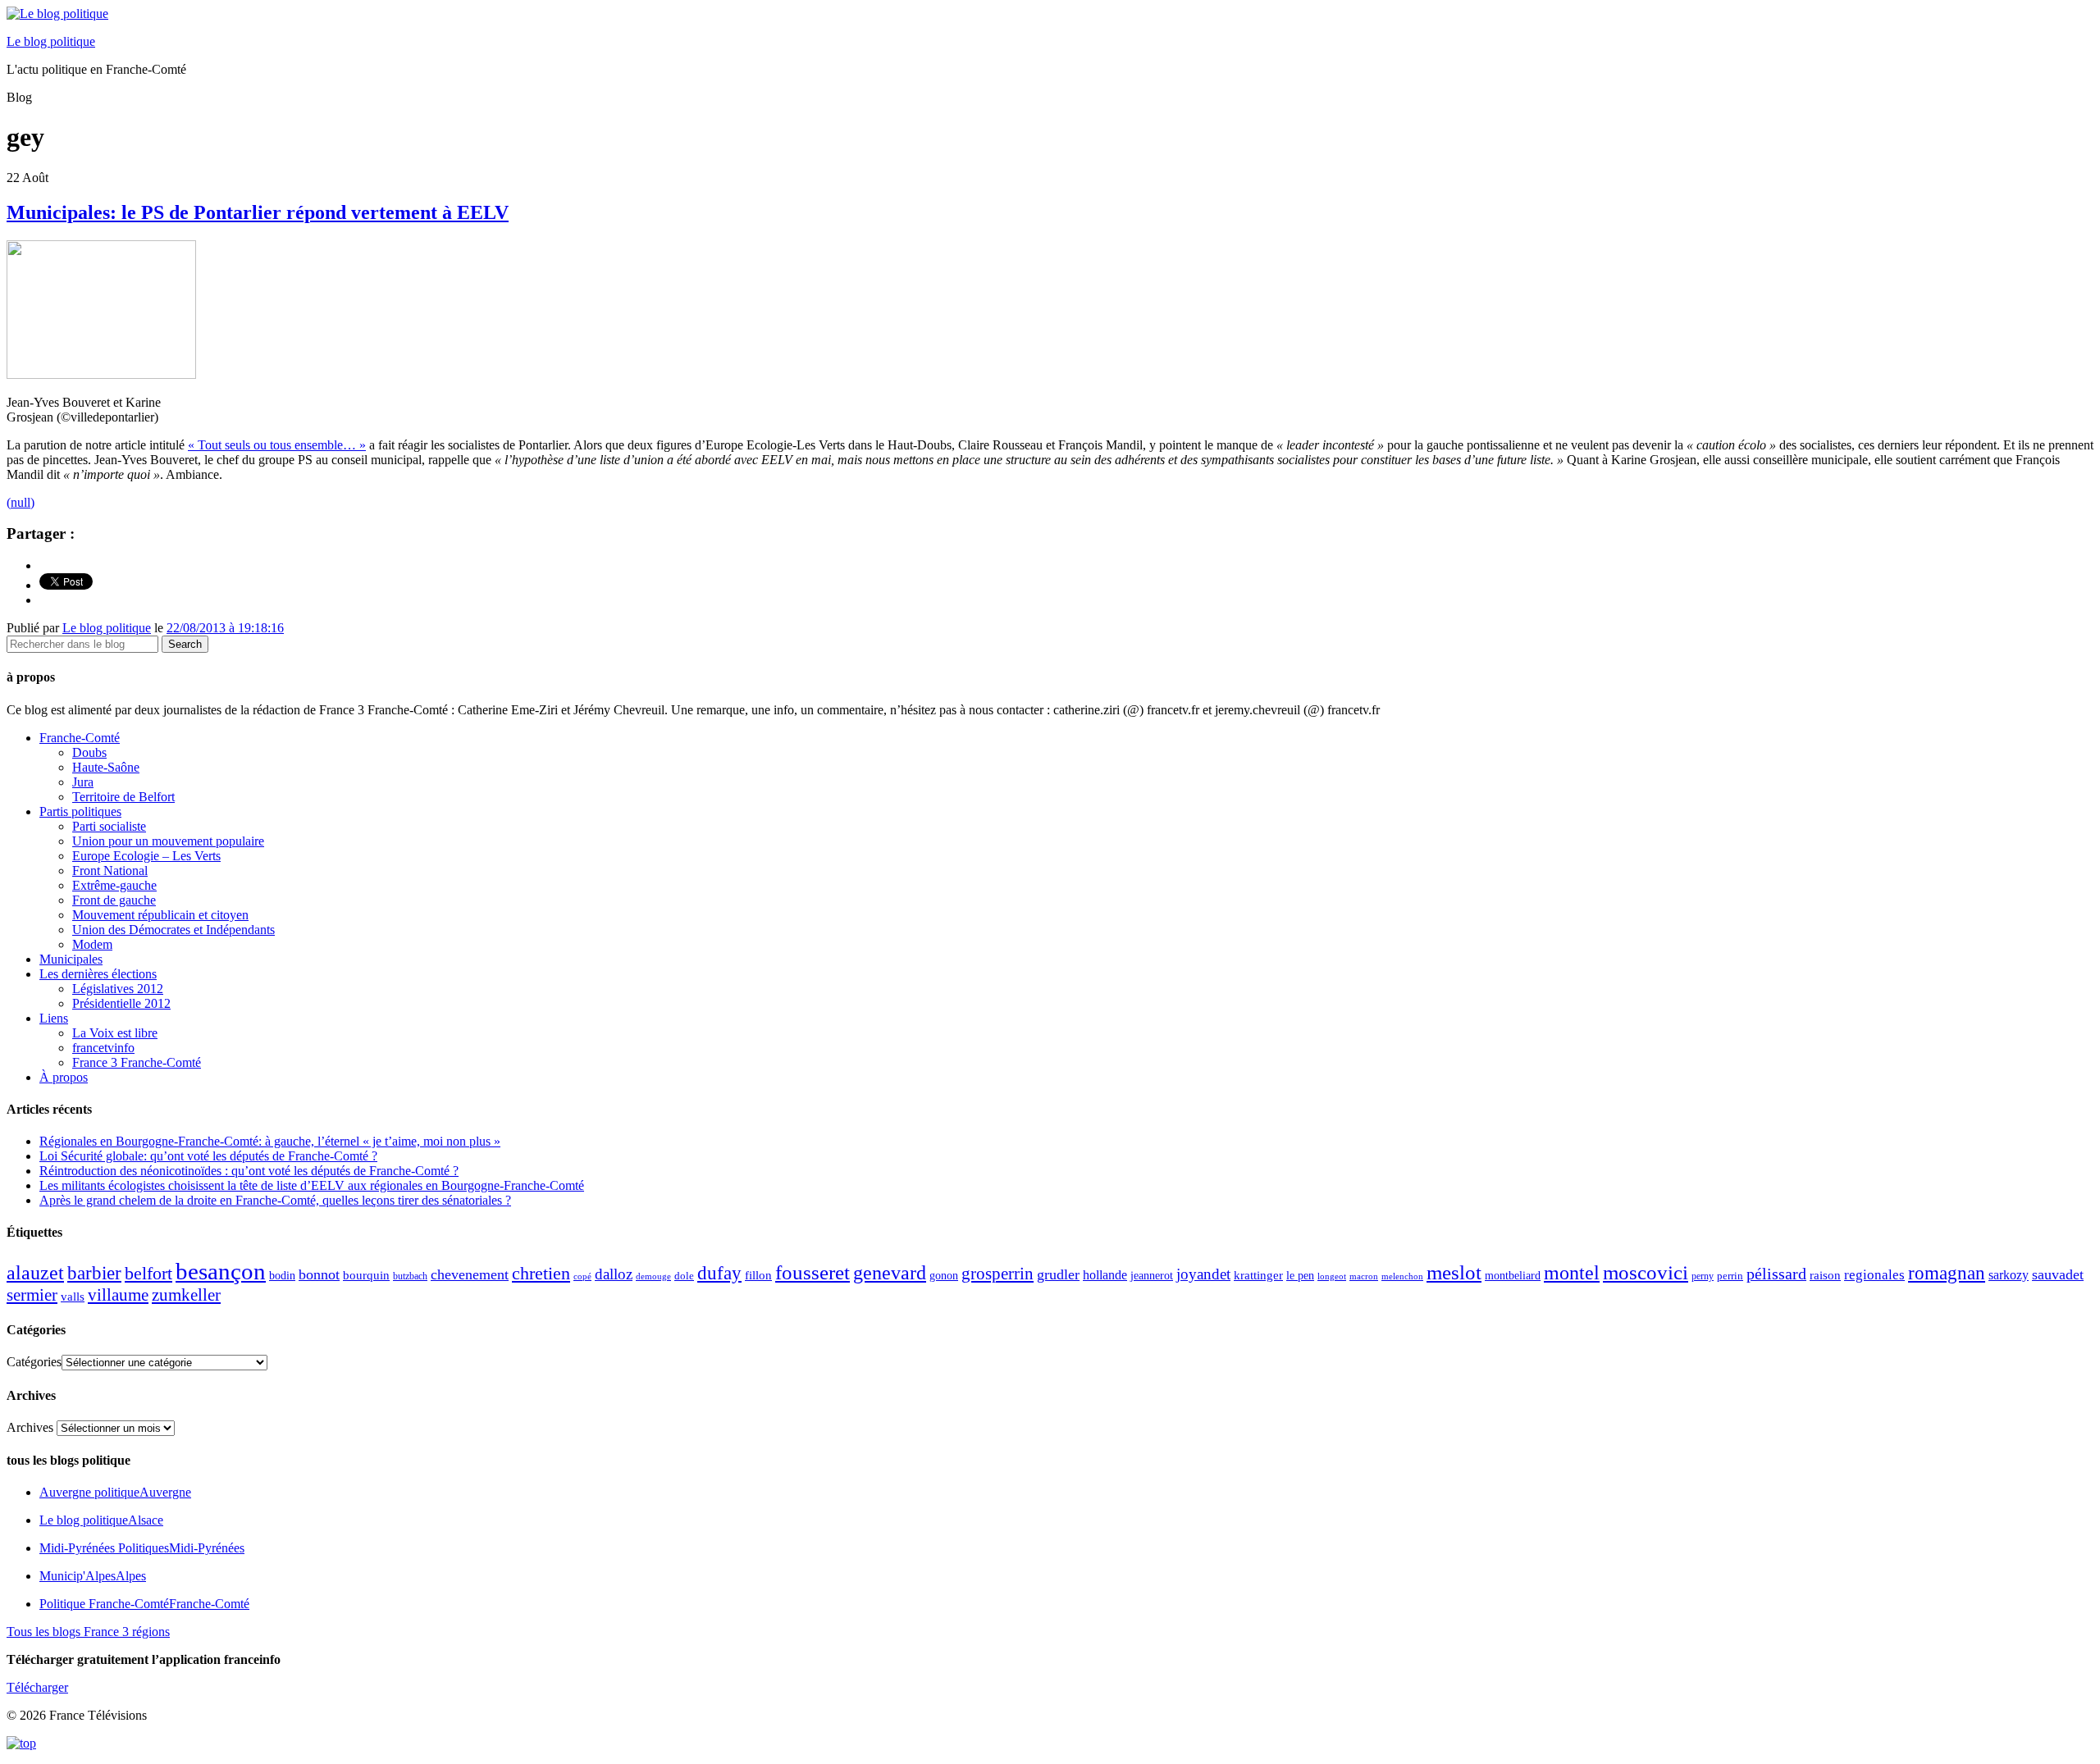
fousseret (813, 1272)
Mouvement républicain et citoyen (160, 915)
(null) (21, 502)
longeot (1332, 1276)
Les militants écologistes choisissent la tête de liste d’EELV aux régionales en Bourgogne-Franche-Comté (312, 1185)
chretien (541, 1273)
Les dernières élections (98, 974)
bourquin (366, 1275)
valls (73, 1297)
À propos (64, 1077)
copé (582, 1276)
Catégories (34, 1362)
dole (684, 1276)
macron (1364, 1276)
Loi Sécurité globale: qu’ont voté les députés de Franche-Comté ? (208, 1156)
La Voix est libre (115, 1033)
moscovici (1646, 1272)
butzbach (410, 1276)
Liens (54, 1018)
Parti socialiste (109, 826)
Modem (92, 944)
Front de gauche (114, 900)
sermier (32, 1295)
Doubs (89, 752)
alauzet (35, 1272)
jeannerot (1152, 1275)
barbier (94, 1273)
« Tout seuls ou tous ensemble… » (277, 445)
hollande (1105, 1275)
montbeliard (1513, 1275)
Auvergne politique (115, 1492)
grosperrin (997, 1274)
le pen (1300, 1276)
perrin (1730, 1276)
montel (1572, 1273)
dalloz (614, 1274)
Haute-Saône (106, 767)
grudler (1058, 1274)
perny (1703, 1276)
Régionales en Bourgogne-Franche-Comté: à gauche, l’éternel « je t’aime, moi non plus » (270, 1141)
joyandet (1203, 1274)
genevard (890, 1272)
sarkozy (2009, 1275)
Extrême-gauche (114, 885)
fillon (758, 1275)
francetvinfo (103, 1048)
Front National (110, 871)
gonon (944, 1276)
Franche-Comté (80, 738)
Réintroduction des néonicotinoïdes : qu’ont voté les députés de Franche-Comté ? (249, 1171)
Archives (30, 1427)
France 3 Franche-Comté (137, 1062)
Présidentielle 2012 (121, 1003)
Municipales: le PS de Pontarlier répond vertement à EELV (258, 212)
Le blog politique (51, 41)
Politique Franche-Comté (144, 1604)
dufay (719, 1273)
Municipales (71, 959)
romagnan (1947, 1273)
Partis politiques (80, 811)
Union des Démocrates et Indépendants (173, 930)
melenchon (1402, 1276)
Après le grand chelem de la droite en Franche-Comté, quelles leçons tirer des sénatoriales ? (275, 1200)
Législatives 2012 (118, 989)
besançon (221, 1271)
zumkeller (186, 1295)
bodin (282, 1276)
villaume (118, 1295)
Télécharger (37, 1687)
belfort (148, 1274)
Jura (83, 782)
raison (1825, 1275)
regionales (1874, 1275)
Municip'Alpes (93, 1576)
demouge (653, 1276)
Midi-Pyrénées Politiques (142, 1548)
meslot (1454, 1272)
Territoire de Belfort (123, 797)
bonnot (319, 1274)
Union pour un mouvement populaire (168, 841)
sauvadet (2058, 1274)
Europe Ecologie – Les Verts (146, 856)
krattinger (1258, 1275)
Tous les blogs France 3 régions (88, 1632)
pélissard (1776, 1274)
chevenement (470, 1274)
